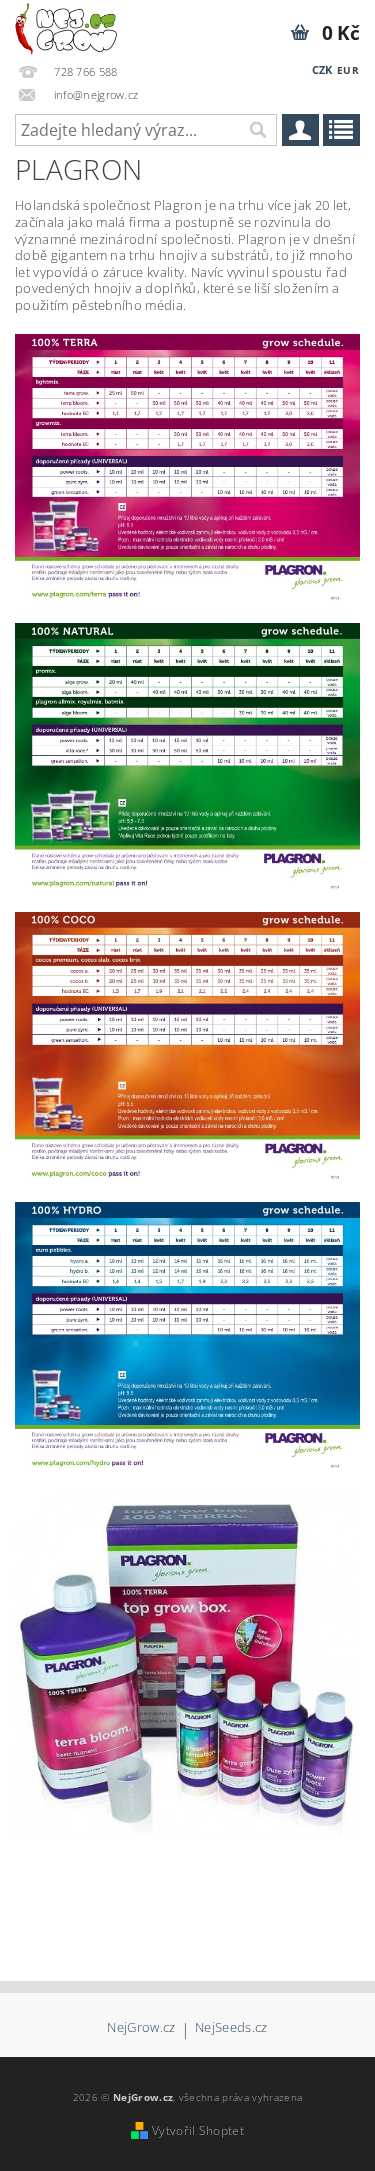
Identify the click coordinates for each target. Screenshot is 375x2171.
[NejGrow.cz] (66, 26)
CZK (322, 69)
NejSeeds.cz (231, 2028)
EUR (348, 70)
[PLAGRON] (187, 467)
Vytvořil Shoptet (198, 2130)
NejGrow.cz (141, 2028)
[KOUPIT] (187, 1662)
